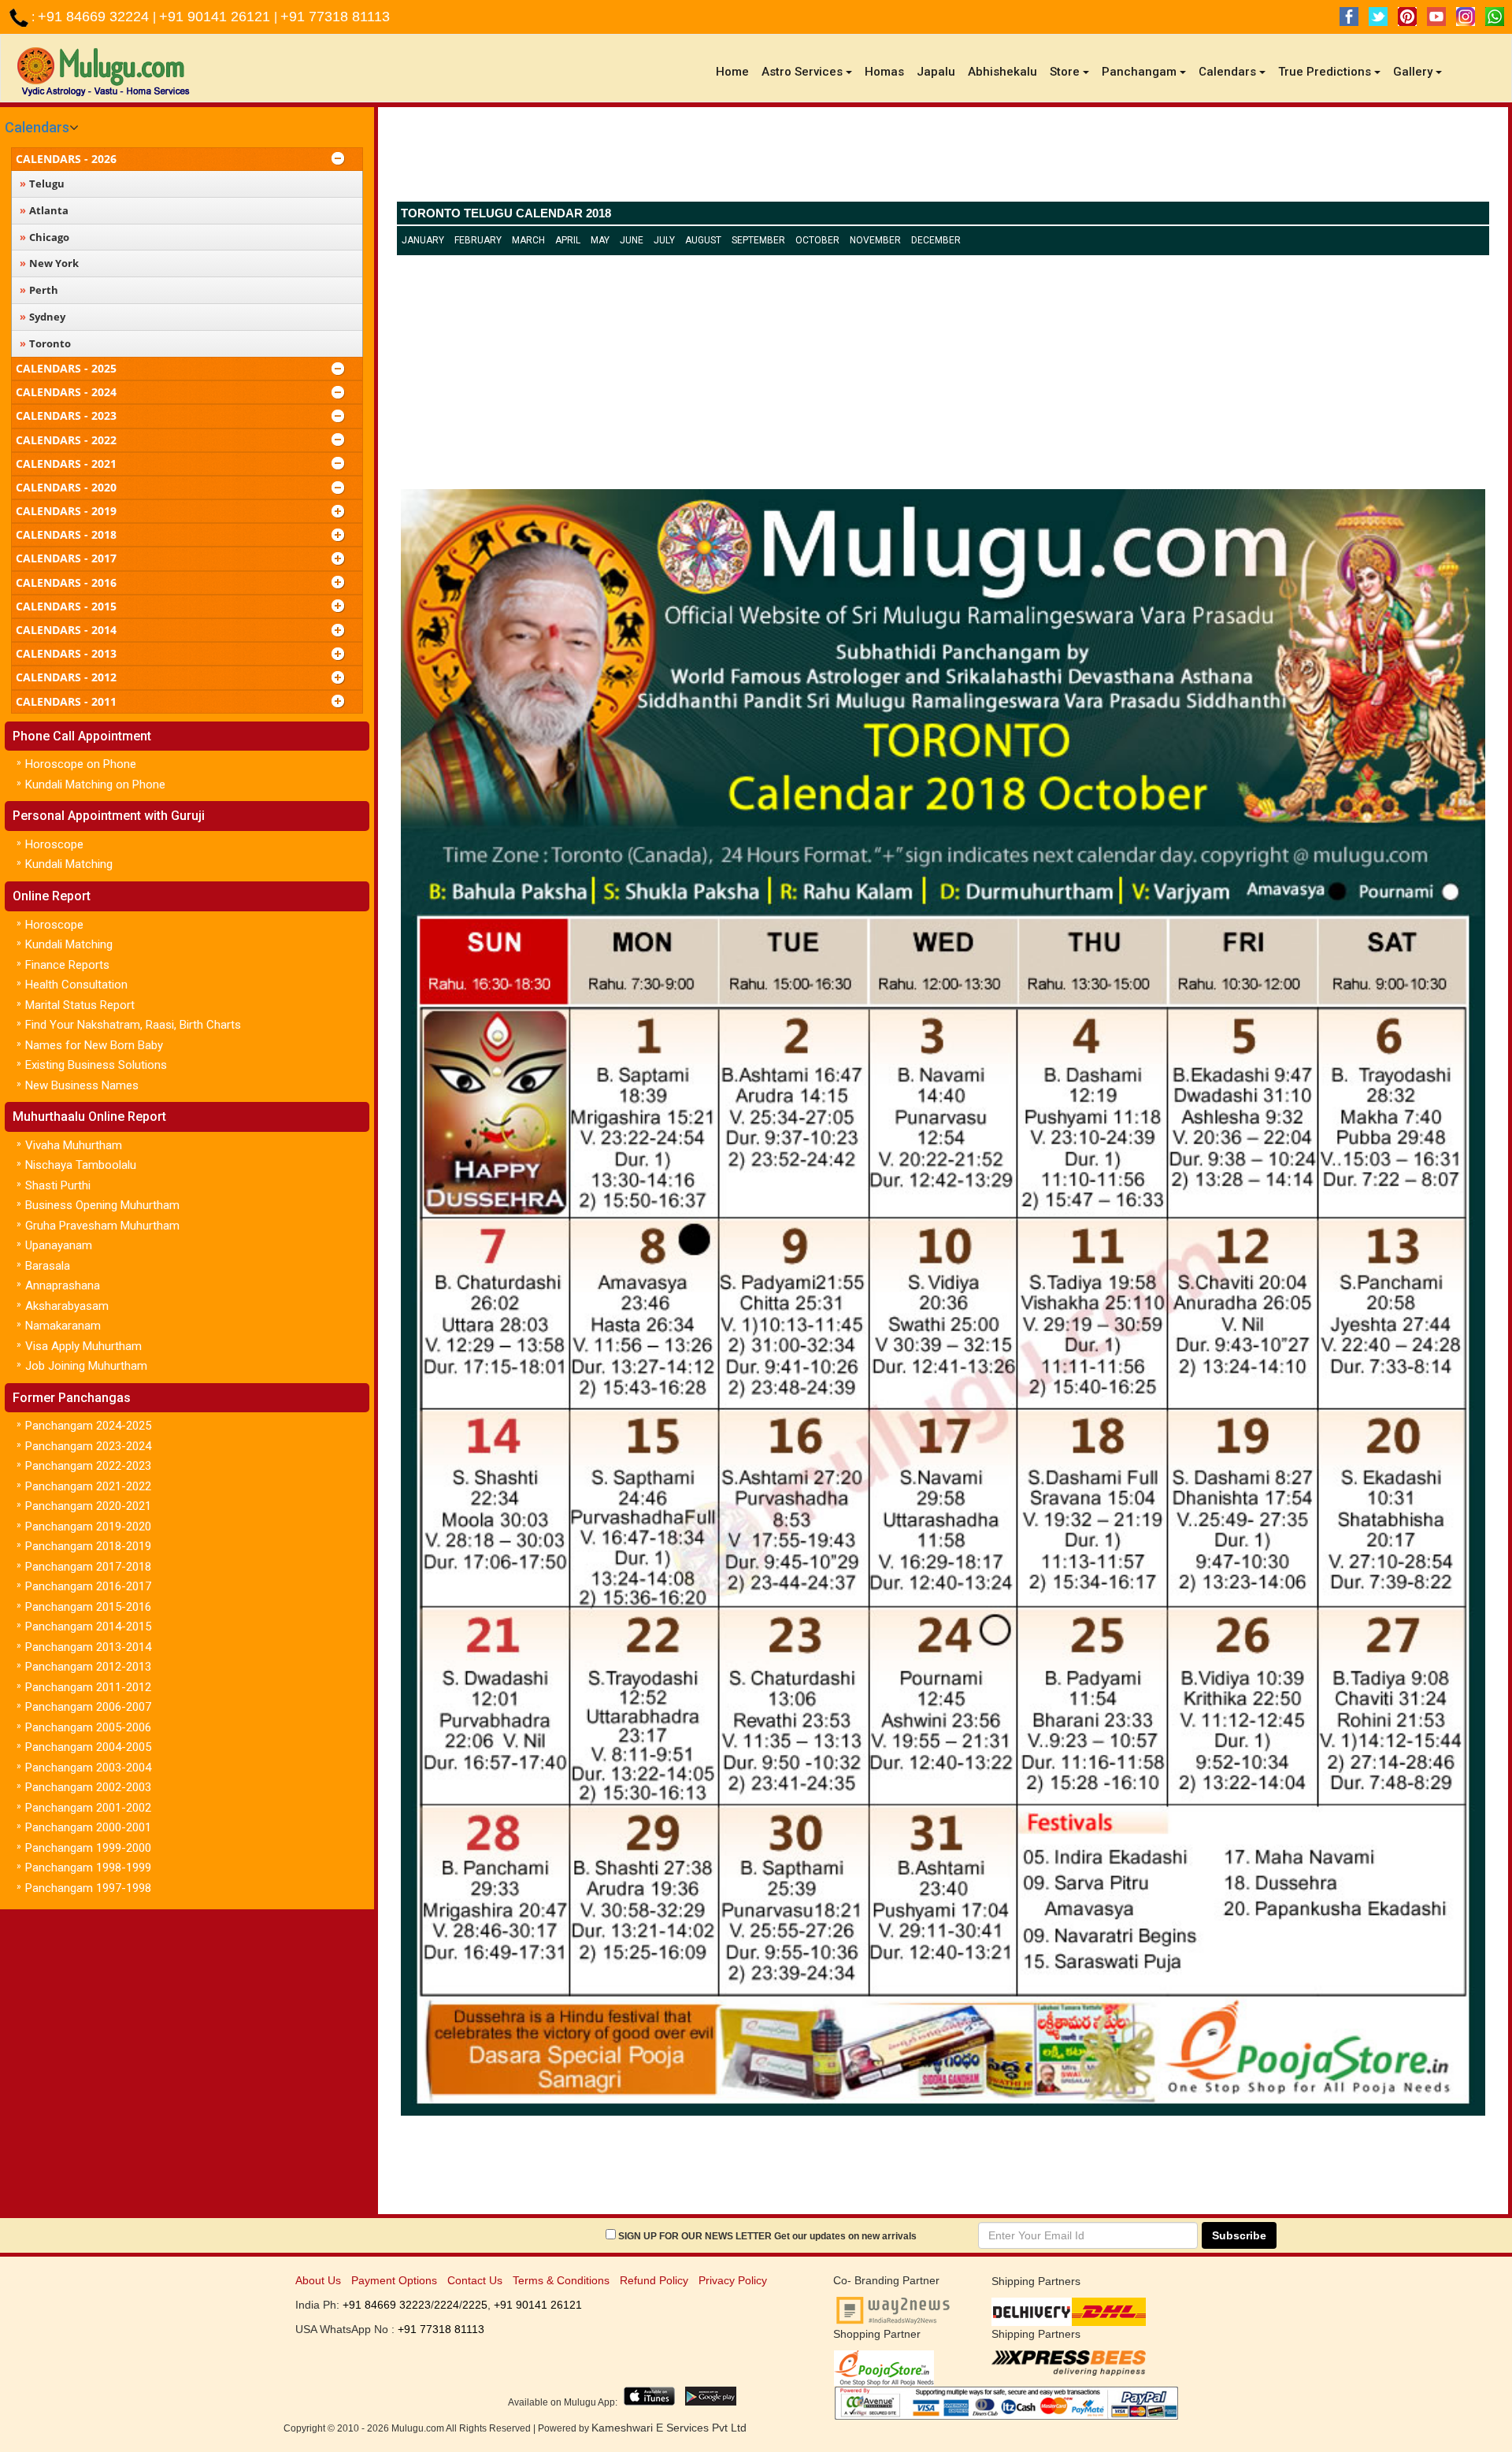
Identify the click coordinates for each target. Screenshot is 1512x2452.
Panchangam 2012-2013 (88, 1667)
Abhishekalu (1002, 72)
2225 (475, 2305)
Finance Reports (67, 965)
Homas (884, 72)
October (817, 240)
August (703, 240)
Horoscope (54, 844)
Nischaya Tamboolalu (81, 1165)
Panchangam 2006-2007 (88, 1707)
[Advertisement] (943, 158)
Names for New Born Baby (94, 1045)
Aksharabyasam (67, 1306)
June (632, 240)
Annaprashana (63, 1285)
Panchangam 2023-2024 (88, 1446)
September (758, 240)
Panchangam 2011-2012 (88, 1687)
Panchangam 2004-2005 (88, 1747)
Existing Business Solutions (96, 1065)
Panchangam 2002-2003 (88, 1787)
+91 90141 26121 (217, 17)
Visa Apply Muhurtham (83, 1346)
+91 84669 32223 (387, 2305)
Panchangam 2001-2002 (88, 1808)
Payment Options (394, 2280)
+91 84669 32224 (95, 17)
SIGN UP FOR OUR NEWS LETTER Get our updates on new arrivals (767, 2236)
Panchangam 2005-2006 (88, 1727)
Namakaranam (63, 1326)
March (528, 240)
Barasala (48, 1266)
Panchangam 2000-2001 (88, 1827)
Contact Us (475, 2280)
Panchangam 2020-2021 (88, 1506)
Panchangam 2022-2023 (88, 1466)
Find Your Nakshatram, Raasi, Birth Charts (133, 1025)
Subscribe (1239, 2235)
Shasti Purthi (58, 1185)
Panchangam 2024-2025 (88, 1426)
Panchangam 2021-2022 (88, 1486)
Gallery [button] (1413, 72)
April (568, 240)
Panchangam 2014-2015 (88, 1627)
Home (736, 71)
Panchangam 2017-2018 (88, 1567)
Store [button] (1065, 72)
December (936, 240)
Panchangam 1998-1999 (88, 1868)
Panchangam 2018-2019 (88, 1546)
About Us (318, 2280)
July (664, 240)
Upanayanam (59, 1245)
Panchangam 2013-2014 (88, 1647)
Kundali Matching (69, 864)
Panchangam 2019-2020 (88, 1526)
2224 (447, 2305)
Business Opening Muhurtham (102, 1205)
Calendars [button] (1227, 72)
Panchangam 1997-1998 (88, 1888)
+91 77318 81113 (335, 17)
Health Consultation (76, 985)
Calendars (37, 127)
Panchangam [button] (1139, 72)
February (478, 240)
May (600, 240)
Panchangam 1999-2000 (88, 1848)
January (423, 240)
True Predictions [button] (1325, 72)
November (875, 240)
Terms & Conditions (561, 2280)
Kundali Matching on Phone (95, 785)
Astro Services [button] (802, 72)
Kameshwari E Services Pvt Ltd (669, 2428)
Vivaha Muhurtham (74, 1145)
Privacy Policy (733, 2280)
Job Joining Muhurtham (86, 1366)
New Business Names (82, 1085)
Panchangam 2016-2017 (88, 1586)
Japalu (936, 72)
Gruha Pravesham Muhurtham (102, 1226)
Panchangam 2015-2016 (88, 1607)
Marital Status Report (80, 1005)
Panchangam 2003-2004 (88, 1768)
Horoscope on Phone (81, 764)
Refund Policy (654, 2280)
